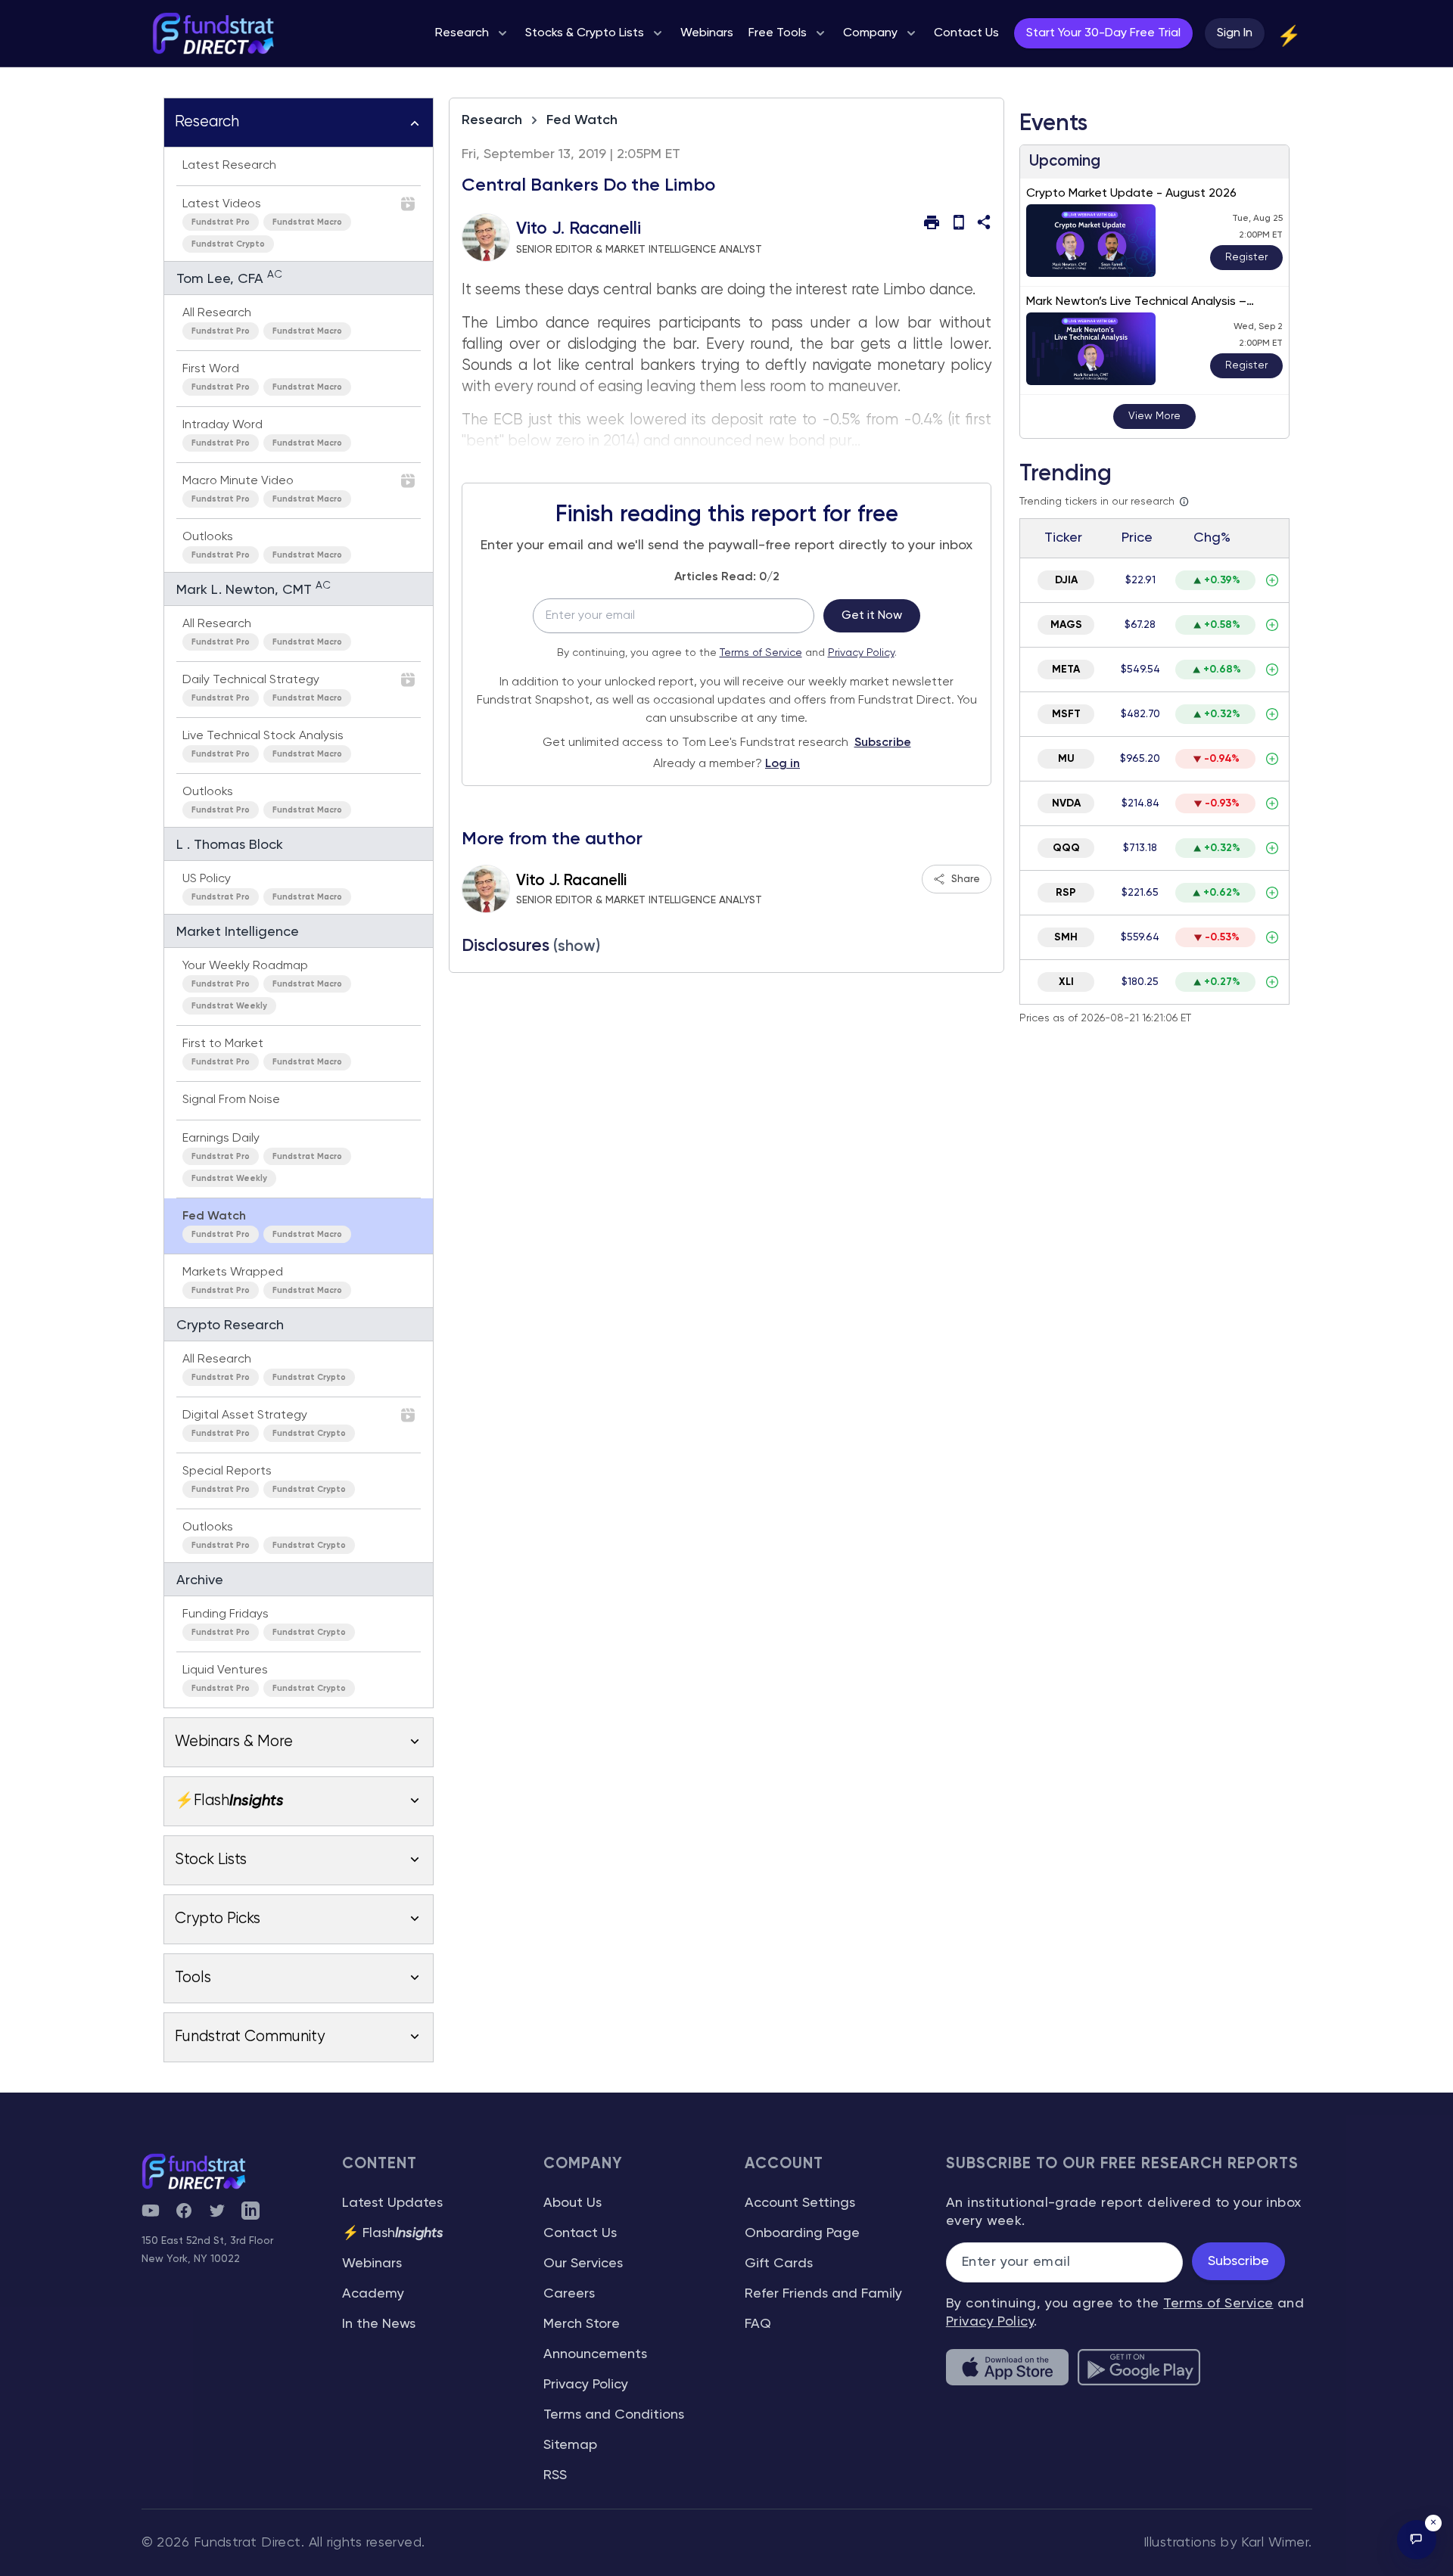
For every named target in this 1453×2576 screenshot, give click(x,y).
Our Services (583, 2264)
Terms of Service (761, 653)
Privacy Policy (861, 653)
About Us (572, 2203)
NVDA (1066, 803)
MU (1066, 759)
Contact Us (580, 2233)
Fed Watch (582, 120)
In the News (379, 2324)
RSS (555, 2475)
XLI (1066, 982)
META (1066, 670)
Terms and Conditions (614, 2415)
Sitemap (570, 2445)
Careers (569, 2294)
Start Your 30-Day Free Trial (1103, 33)
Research (492, 120)
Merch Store (582, 2324)
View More (1154, 416)
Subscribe (883, 743)
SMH (1066, 937)
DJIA (1066, 580)
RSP (1066, 893)
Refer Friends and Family (823, 2294)
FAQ (758, 2324)
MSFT (1066, 714)
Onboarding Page (802, 2233)
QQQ (1066, 848)
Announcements (595, 2354)
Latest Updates (392, 2203)
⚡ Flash (393, 2233)
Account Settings (800, 2203)
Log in (783, 764)
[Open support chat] (1417, 2540)
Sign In (1235, 33)
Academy (373, 2294)
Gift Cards (779, 2264)
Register (1246, 257)
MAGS (1066, 625)
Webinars (372, 2264)
